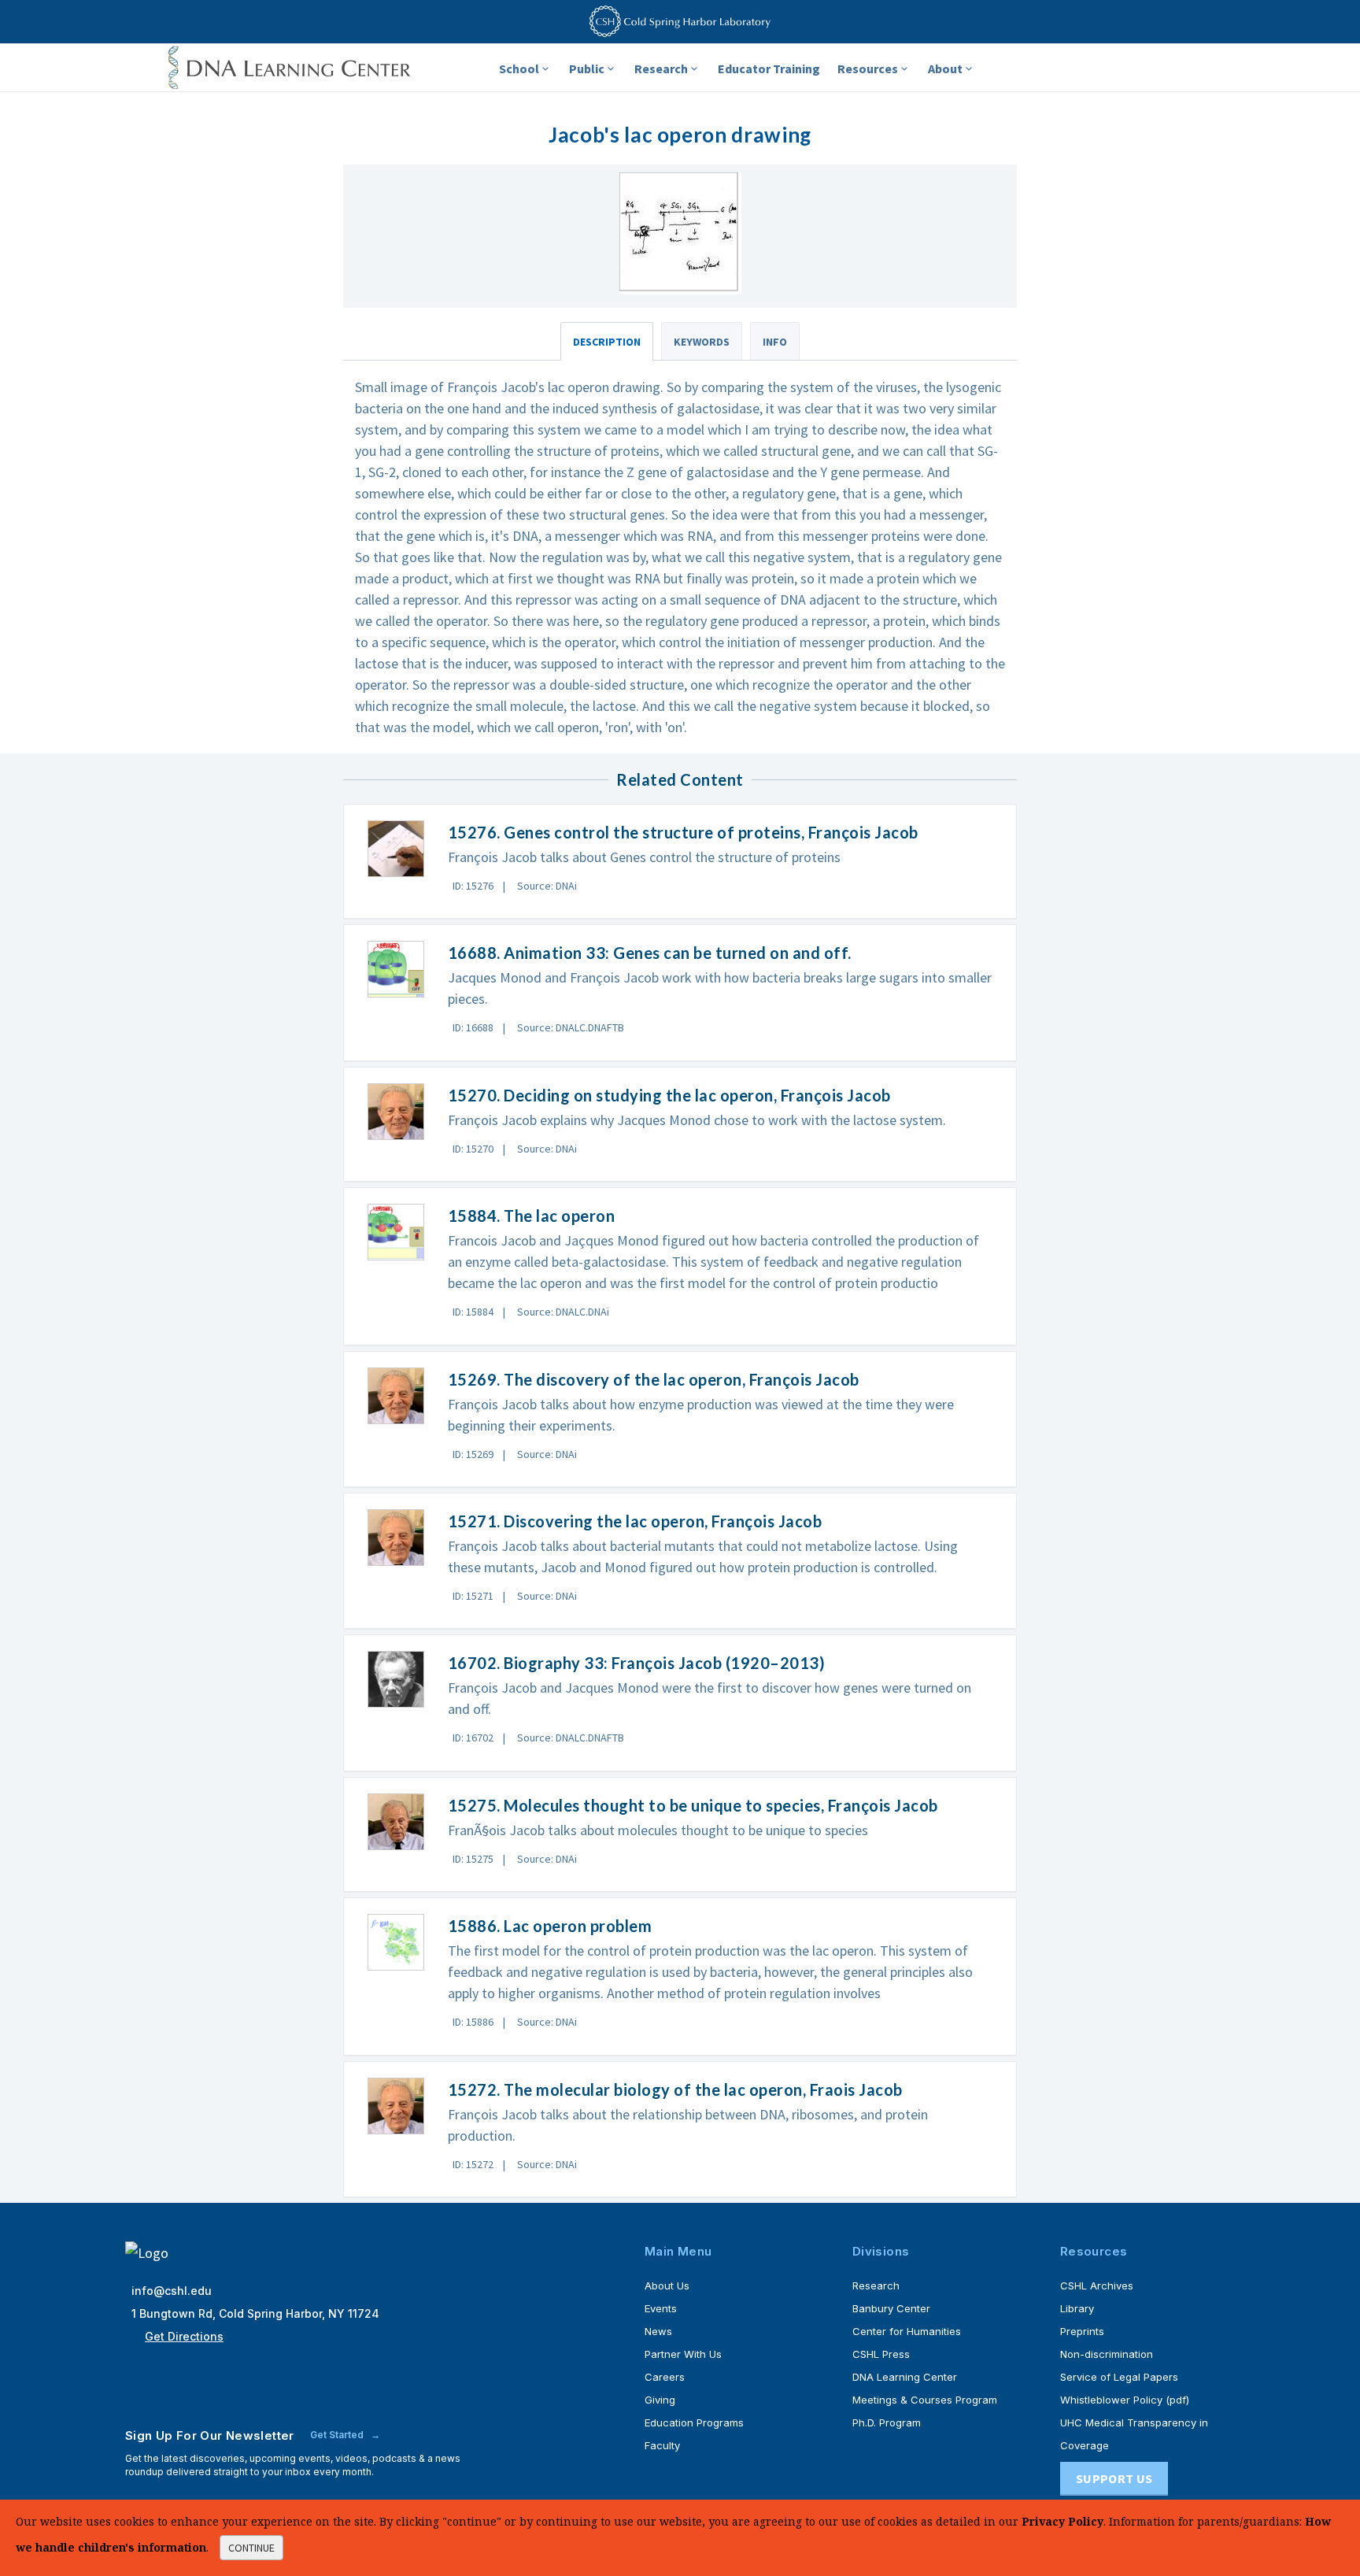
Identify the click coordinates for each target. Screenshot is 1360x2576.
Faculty (662, 2445)
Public (587, 68)
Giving (660, 2400)
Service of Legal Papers (1119, 2377)
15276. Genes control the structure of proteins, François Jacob (683, 832)
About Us (667, 2285)
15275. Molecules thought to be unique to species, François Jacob (693, 1805)
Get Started (338, 2435)
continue (251, 2548)
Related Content (680, 779)
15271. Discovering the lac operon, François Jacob (635, 1521)
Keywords (702, 342)
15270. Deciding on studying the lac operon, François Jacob (669, 1095)
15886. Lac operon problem (550, 1926)
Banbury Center (891, 2308)
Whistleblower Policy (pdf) (1125, 2400)
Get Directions (184, 2336)
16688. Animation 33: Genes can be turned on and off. (650, 953)
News (658, 2331)
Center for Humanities (907, 2331)
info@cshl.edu (172, 2291)
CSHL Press (881, 2354)
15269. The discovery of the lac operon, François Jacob (654, 1379)
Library (1077, 2308)
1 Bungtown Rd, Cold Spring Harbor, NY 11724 (255, 2313)
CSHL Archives (1097, 2285)
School (519, 68)
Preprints (1082, 2331)
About (945, 68)
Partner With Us (683, 2354)
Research (661, 68)
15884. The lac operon (532, 1216)
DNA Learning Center (905, 2377)
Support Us (1114, 2478)
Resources (868, 68)
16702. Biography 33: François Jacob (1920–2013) (637, 1663)
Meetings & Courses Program (925, 2400)
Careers (665, 2377)
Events (661, 2308)
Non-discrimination (1107, 2354)
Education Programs (694, 2422)
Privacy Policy (1062, 2521)
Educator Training (769, 68)
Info (775, 342)
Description (607, 342)
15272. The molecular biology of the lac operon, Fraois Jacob (675, 2089)
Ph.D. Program (887, 2422)
